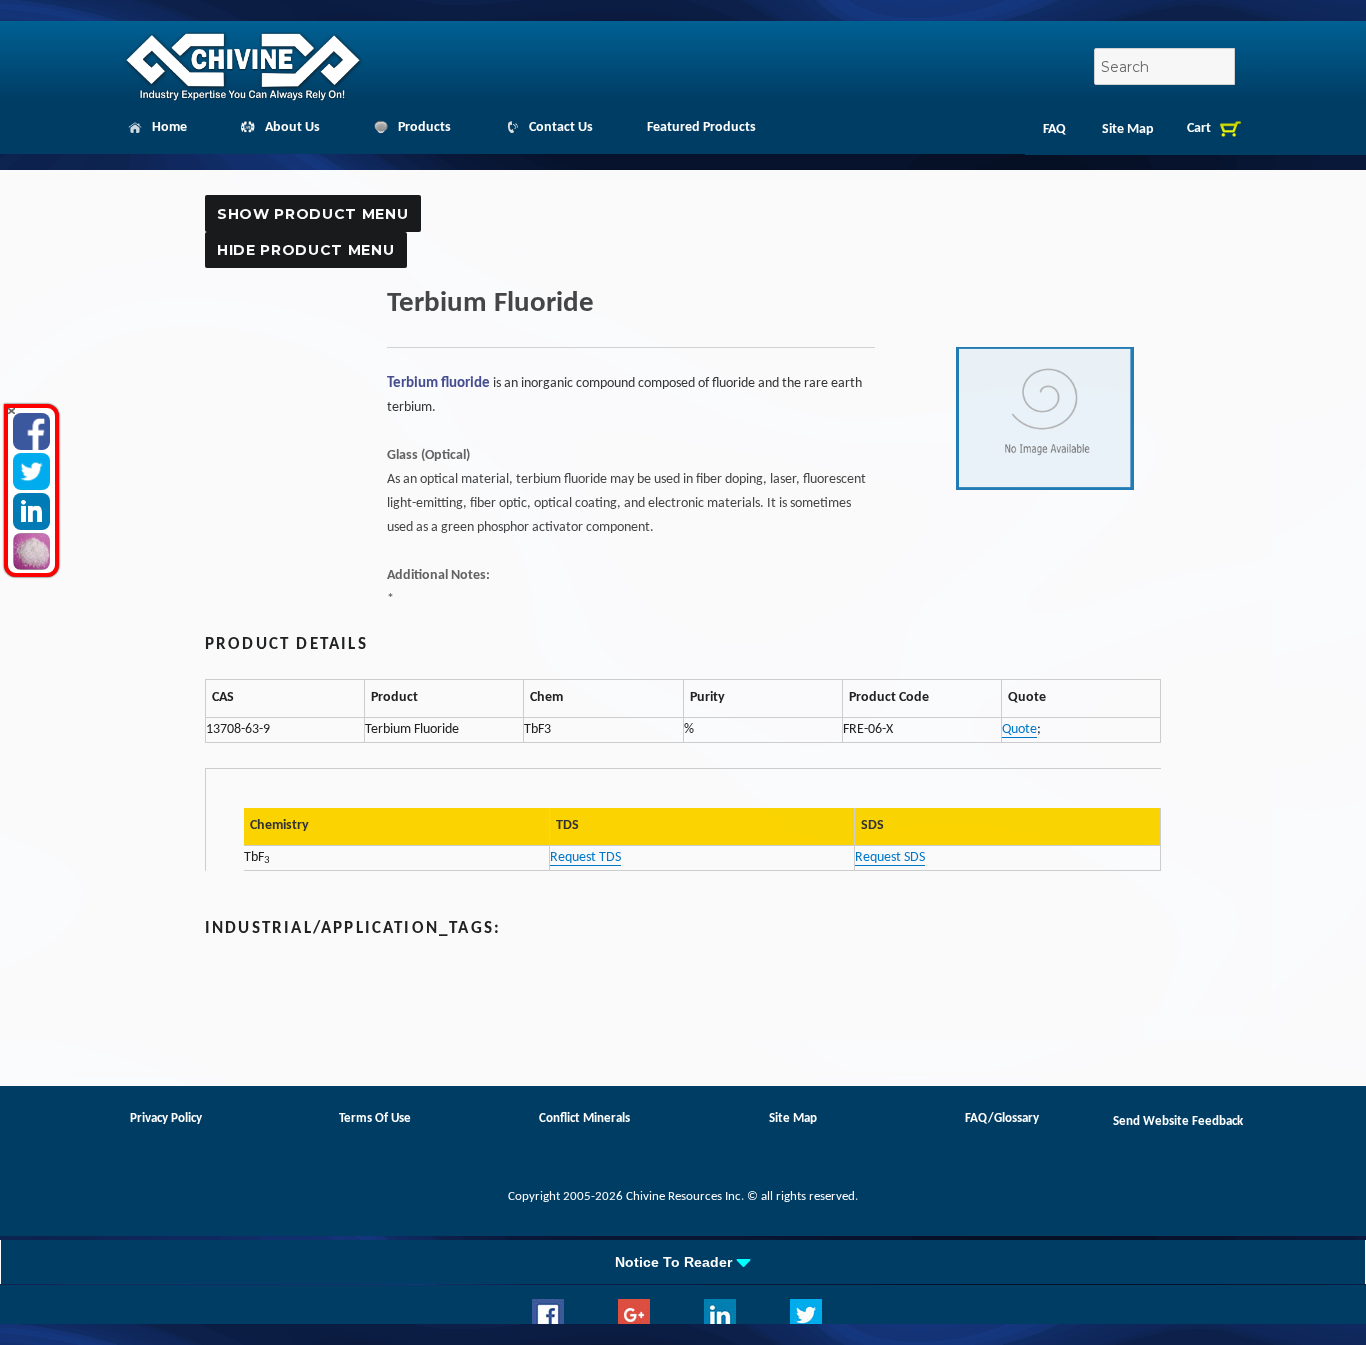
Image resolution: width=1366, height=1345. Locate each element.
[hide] (11, 411)
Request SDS (890, 857)
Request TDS (585, 857)
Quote (1019, 729)
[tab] (683, 1262)
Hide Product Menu (305, 250)
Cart (1199, 128)
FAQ (1054, 129)
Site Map (1128, 129)
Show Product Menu (312, 214)
